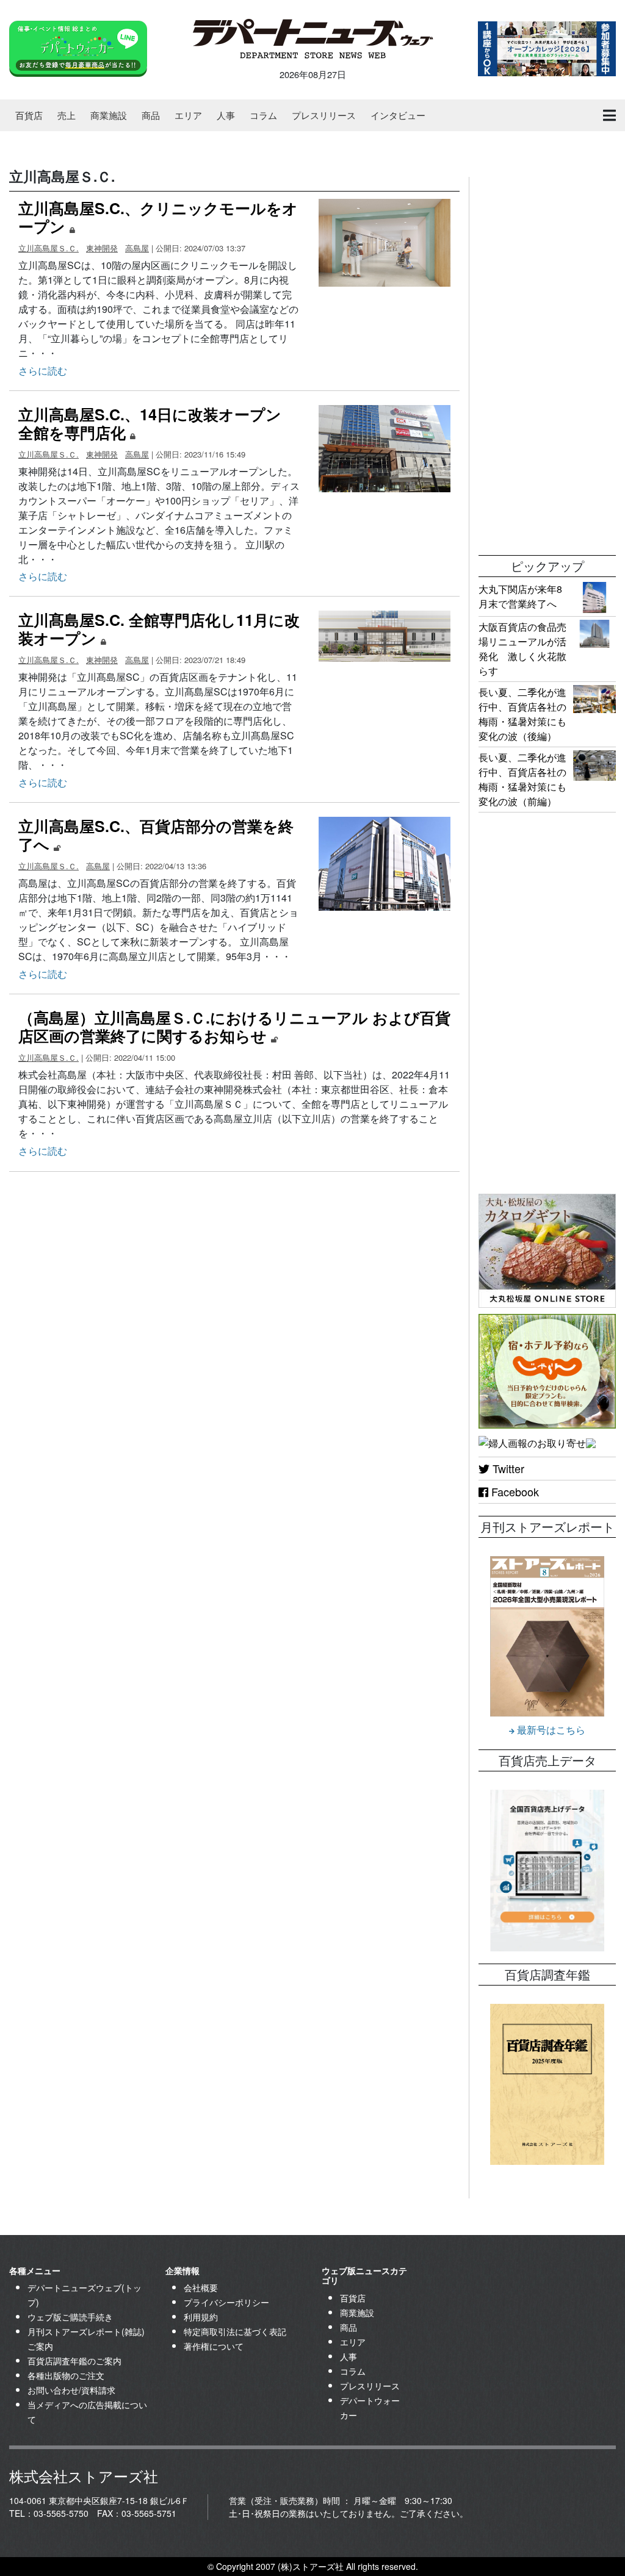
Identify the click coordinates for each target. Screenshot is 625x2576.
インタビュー (398, 115)
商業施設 (109, 115)
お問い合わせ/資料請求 (71, 2390)
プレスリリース (324, 115)
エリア (188, 115)
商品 (151, 115)
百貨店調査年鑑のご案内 (74, 2361)
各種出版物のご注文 (66, 2375)
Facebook (514, 1491)
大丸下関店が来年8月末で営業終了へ (520, 596)
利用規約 (201, 2317)
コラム (263, 115)
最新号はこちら (550, 1730)
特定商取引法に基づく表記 (235, 2331)
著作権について (214, 2346)
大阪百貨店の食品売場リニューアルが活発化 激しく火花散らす (522, 649)
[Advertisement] (547, 360)
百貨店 (29, 115)
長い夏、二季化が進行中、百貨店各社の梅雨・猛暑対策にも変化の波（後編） (522, 714)
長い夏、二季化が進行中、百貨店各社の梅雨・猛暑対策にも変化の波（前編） (522, 779)
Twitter (507, 1468)
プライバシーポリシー (226, 2302)
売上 (67, 115)
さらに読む (43, 371)
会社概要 (201, 2287)
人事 (226, 115)
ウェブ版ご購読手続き (70, 2317)
